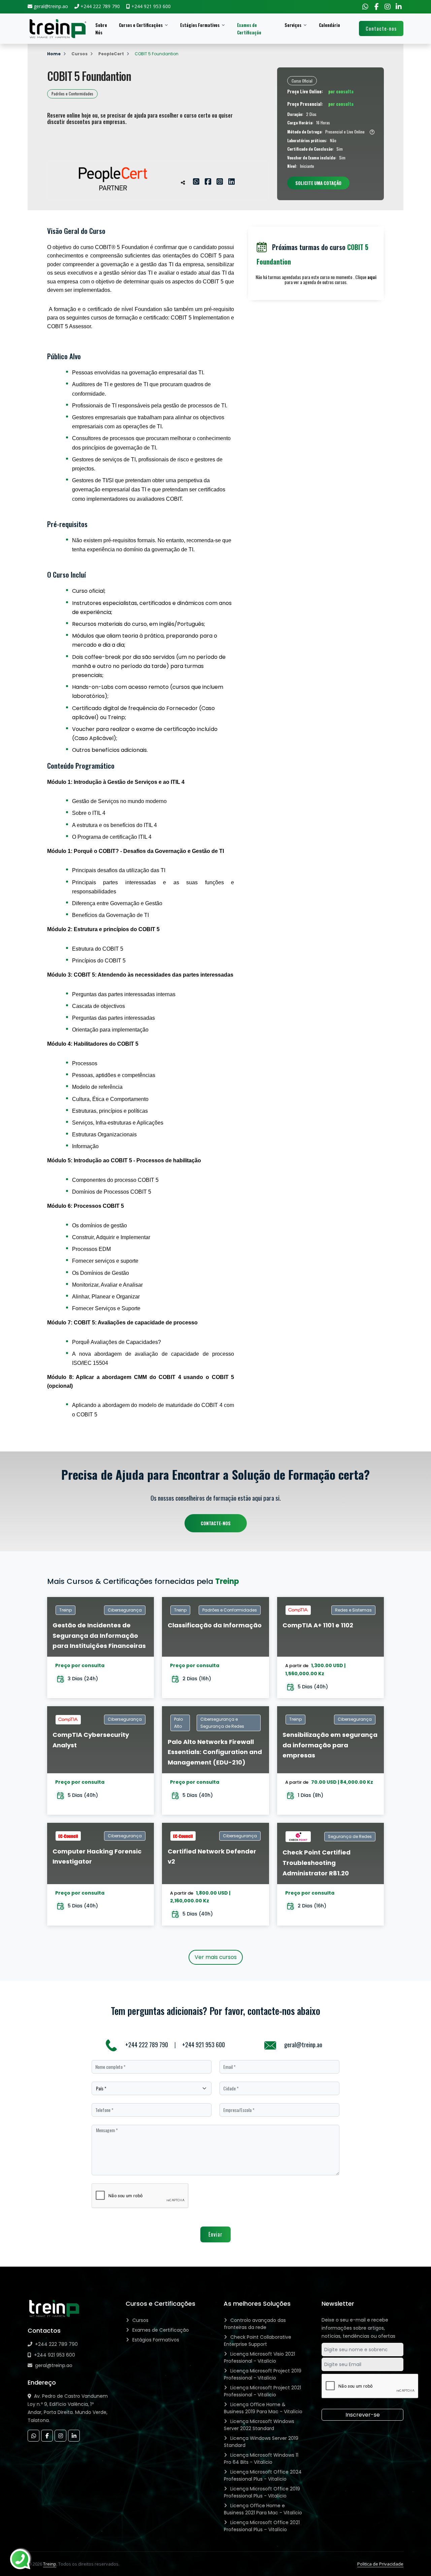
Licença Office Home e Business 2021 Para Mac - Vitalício (263, 2509)
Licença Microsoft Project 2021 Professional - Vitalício (262, 2391)
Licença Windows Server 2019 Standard (261, 2442)
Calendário (329, 25)
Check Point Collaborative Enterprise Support (258, 2341)
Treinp (50, 2564)
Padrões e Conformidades (72, 94)
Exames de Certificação (249, 29)
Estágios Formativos (156, 2340)
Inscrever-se (363, 2415)
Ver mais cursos (216, 1957)
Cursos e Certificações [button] (141, 25)
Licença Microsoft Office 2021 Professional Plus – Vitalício (262, 2526)
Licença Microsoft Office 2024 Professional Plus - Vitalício (263, 2475)
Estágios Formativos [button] (200, 25)
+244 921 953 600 (204, 2045)
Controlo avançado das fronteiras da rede (255, 2324)
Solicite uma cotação (318, 183)
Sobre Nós (101, 29)
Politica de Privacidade (380, 2564)
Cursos (79, 54)
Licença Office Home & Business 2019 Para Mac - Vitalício (263, 2408)
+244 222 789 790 (147, 2045)
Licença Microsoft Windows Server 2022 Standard (259, 2425)
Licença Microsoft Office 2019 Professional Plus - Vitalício (262, 2492)
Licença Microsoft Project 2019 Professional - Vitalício (263, 2374)
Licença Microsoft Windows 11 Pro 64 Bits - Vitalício (261, 2459)
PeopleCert (111, 54)
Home (54, 54)
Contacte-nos (381, 28)
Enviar (215, 2234)
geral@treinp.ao (303, 2045)
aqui (372, 277)
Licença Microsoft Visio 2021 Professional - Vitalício (259, 2357)
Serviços (293, 25)
